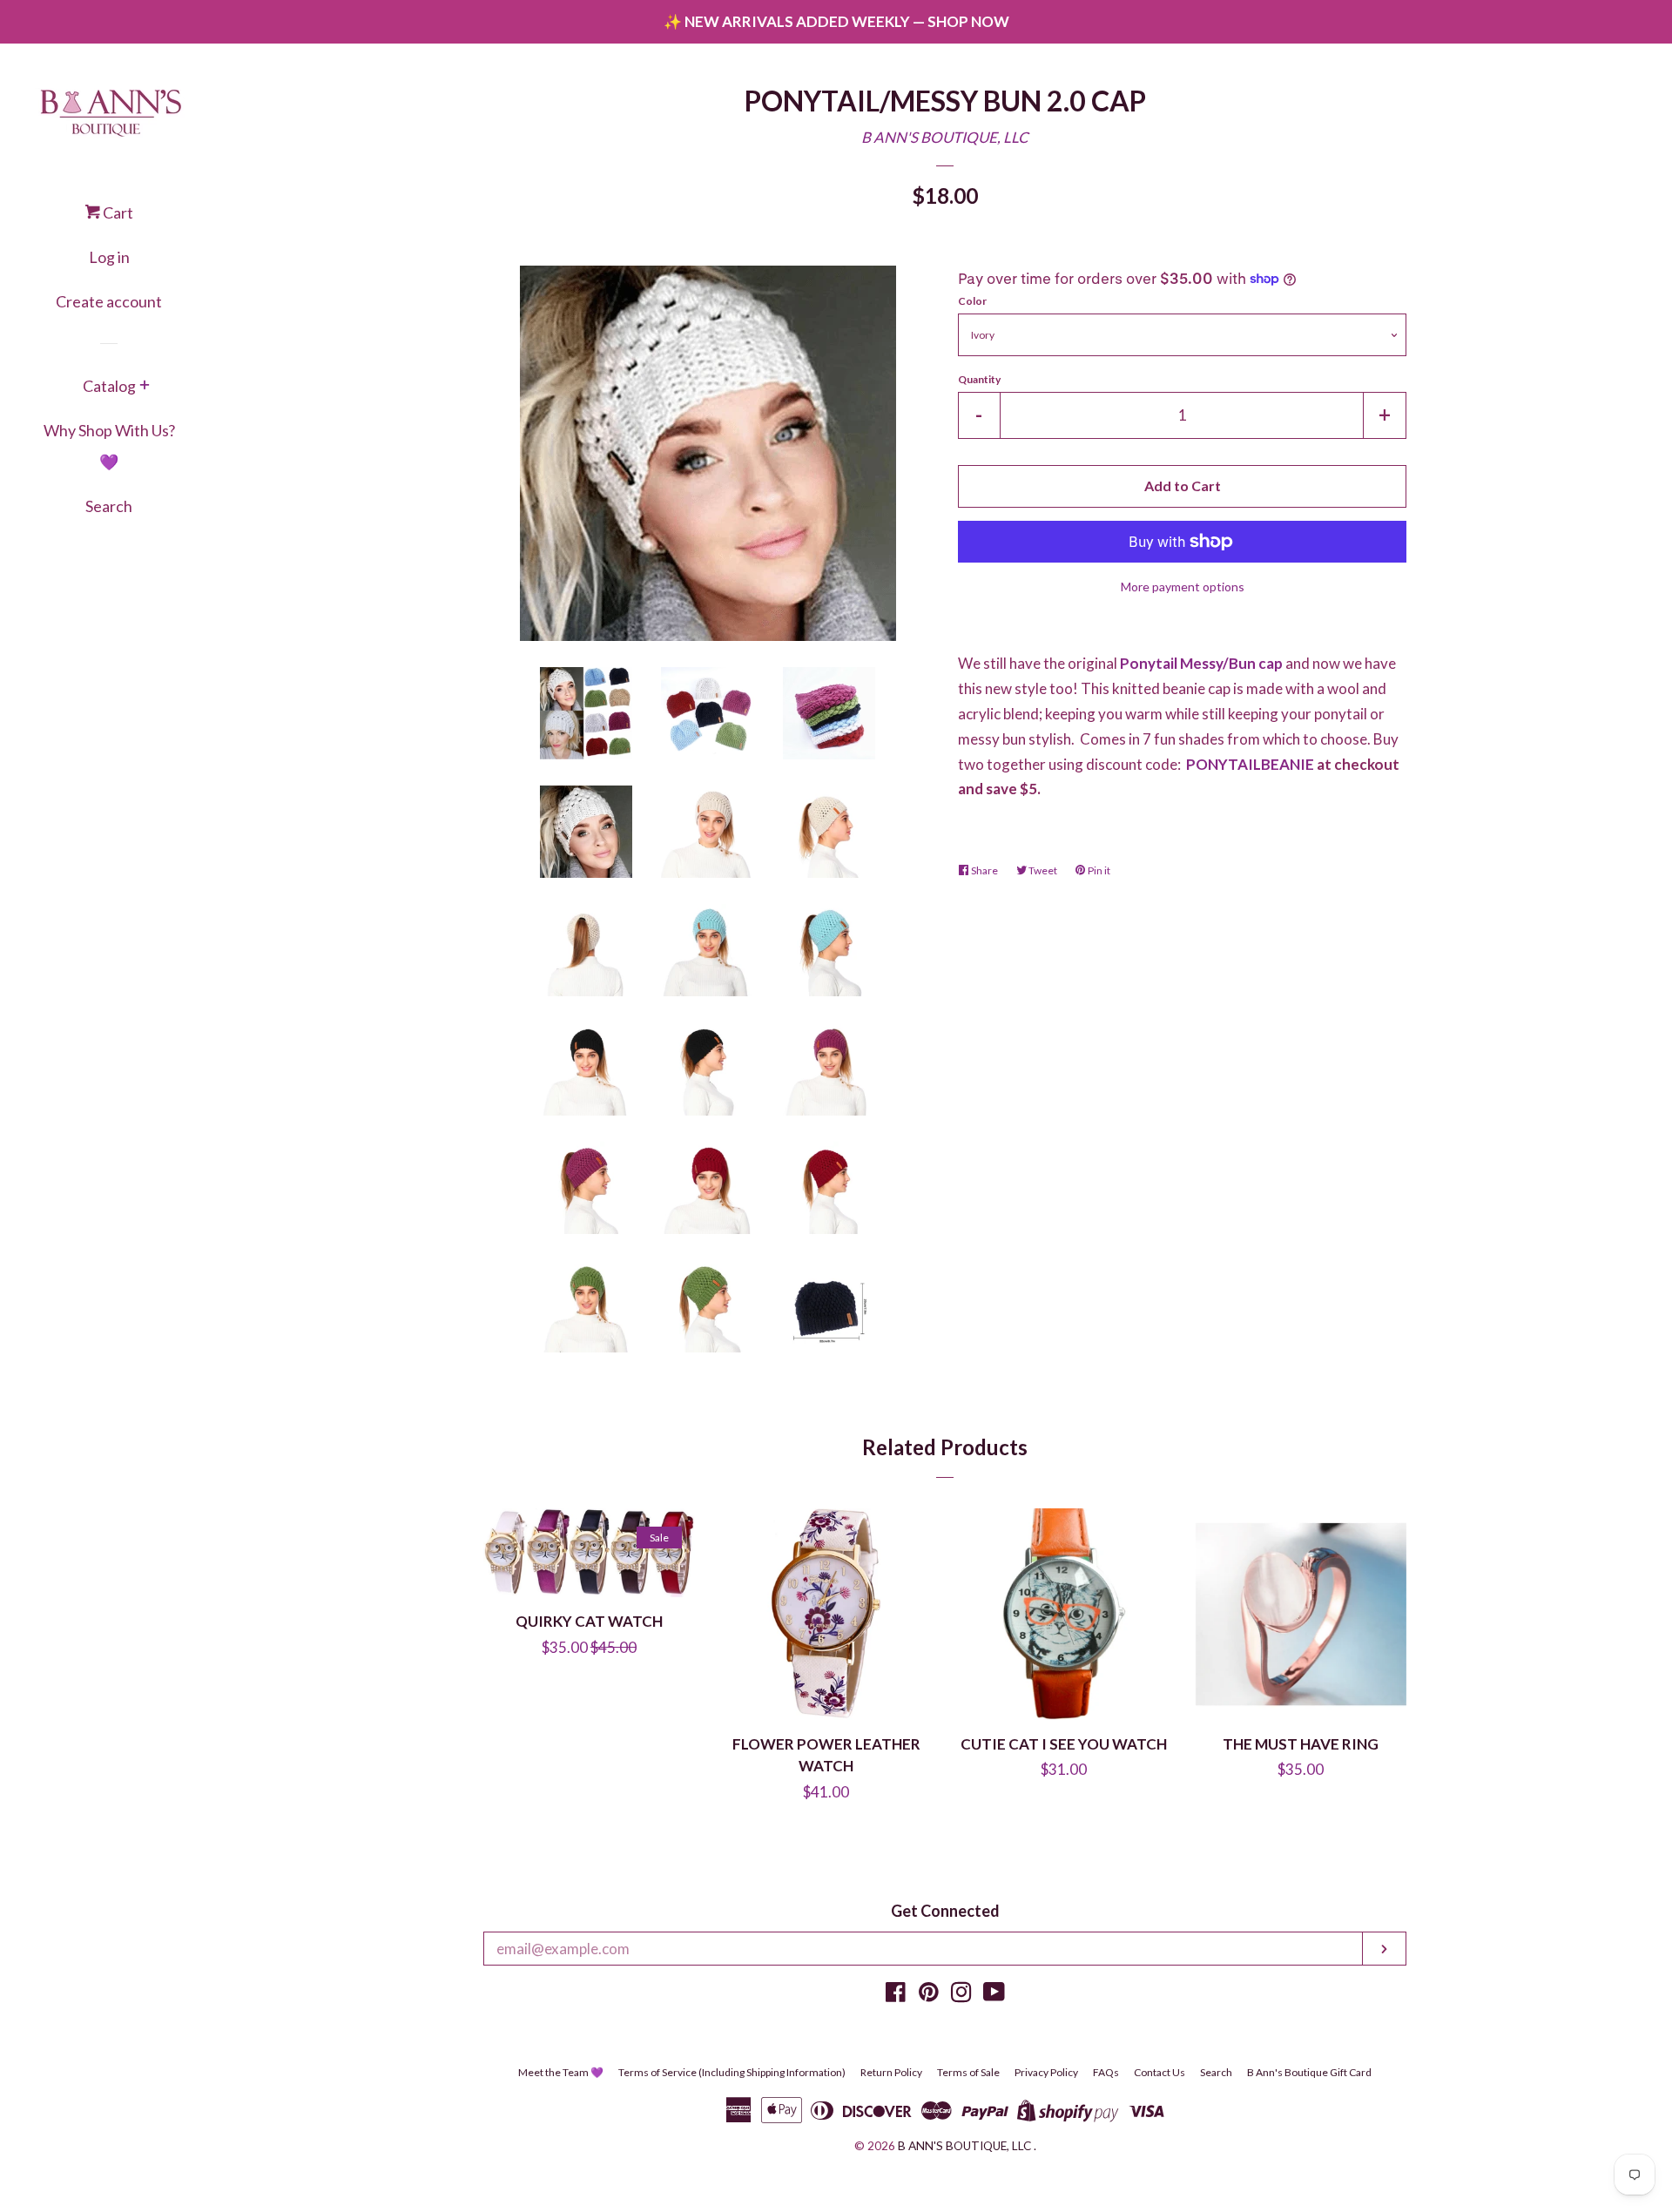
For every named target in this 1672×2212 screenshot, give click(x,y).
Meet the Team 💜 (561, 2072)
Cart (117, 212)
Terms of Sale (968, 2072)
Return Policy (891, 2072)
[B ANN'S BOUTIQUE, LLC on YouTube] (994, 1995)
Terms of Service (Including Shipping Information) (732, 2072)
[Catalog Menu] (145, 387)
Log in (109, 257)
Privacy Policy (1046, 2072)
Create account (109, 301)
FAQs (1106, 2072)
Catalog (109, 386)
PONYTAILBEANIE (1250, 764)
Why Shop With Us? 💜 (109, 446)
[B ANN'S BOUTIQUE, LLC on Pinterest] (929, 1995)
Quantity (979, 379)
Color (972, 301)
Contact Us (1160, 2072)
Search (109, 506)
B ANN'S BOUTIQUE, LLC (945, 137)
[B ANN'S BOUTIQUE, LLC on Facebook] (896, 1995)
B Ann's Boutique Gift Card (1309, 2072)
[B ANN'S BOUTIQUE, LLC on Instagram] (961, 1995)
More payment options (1183, 587)
